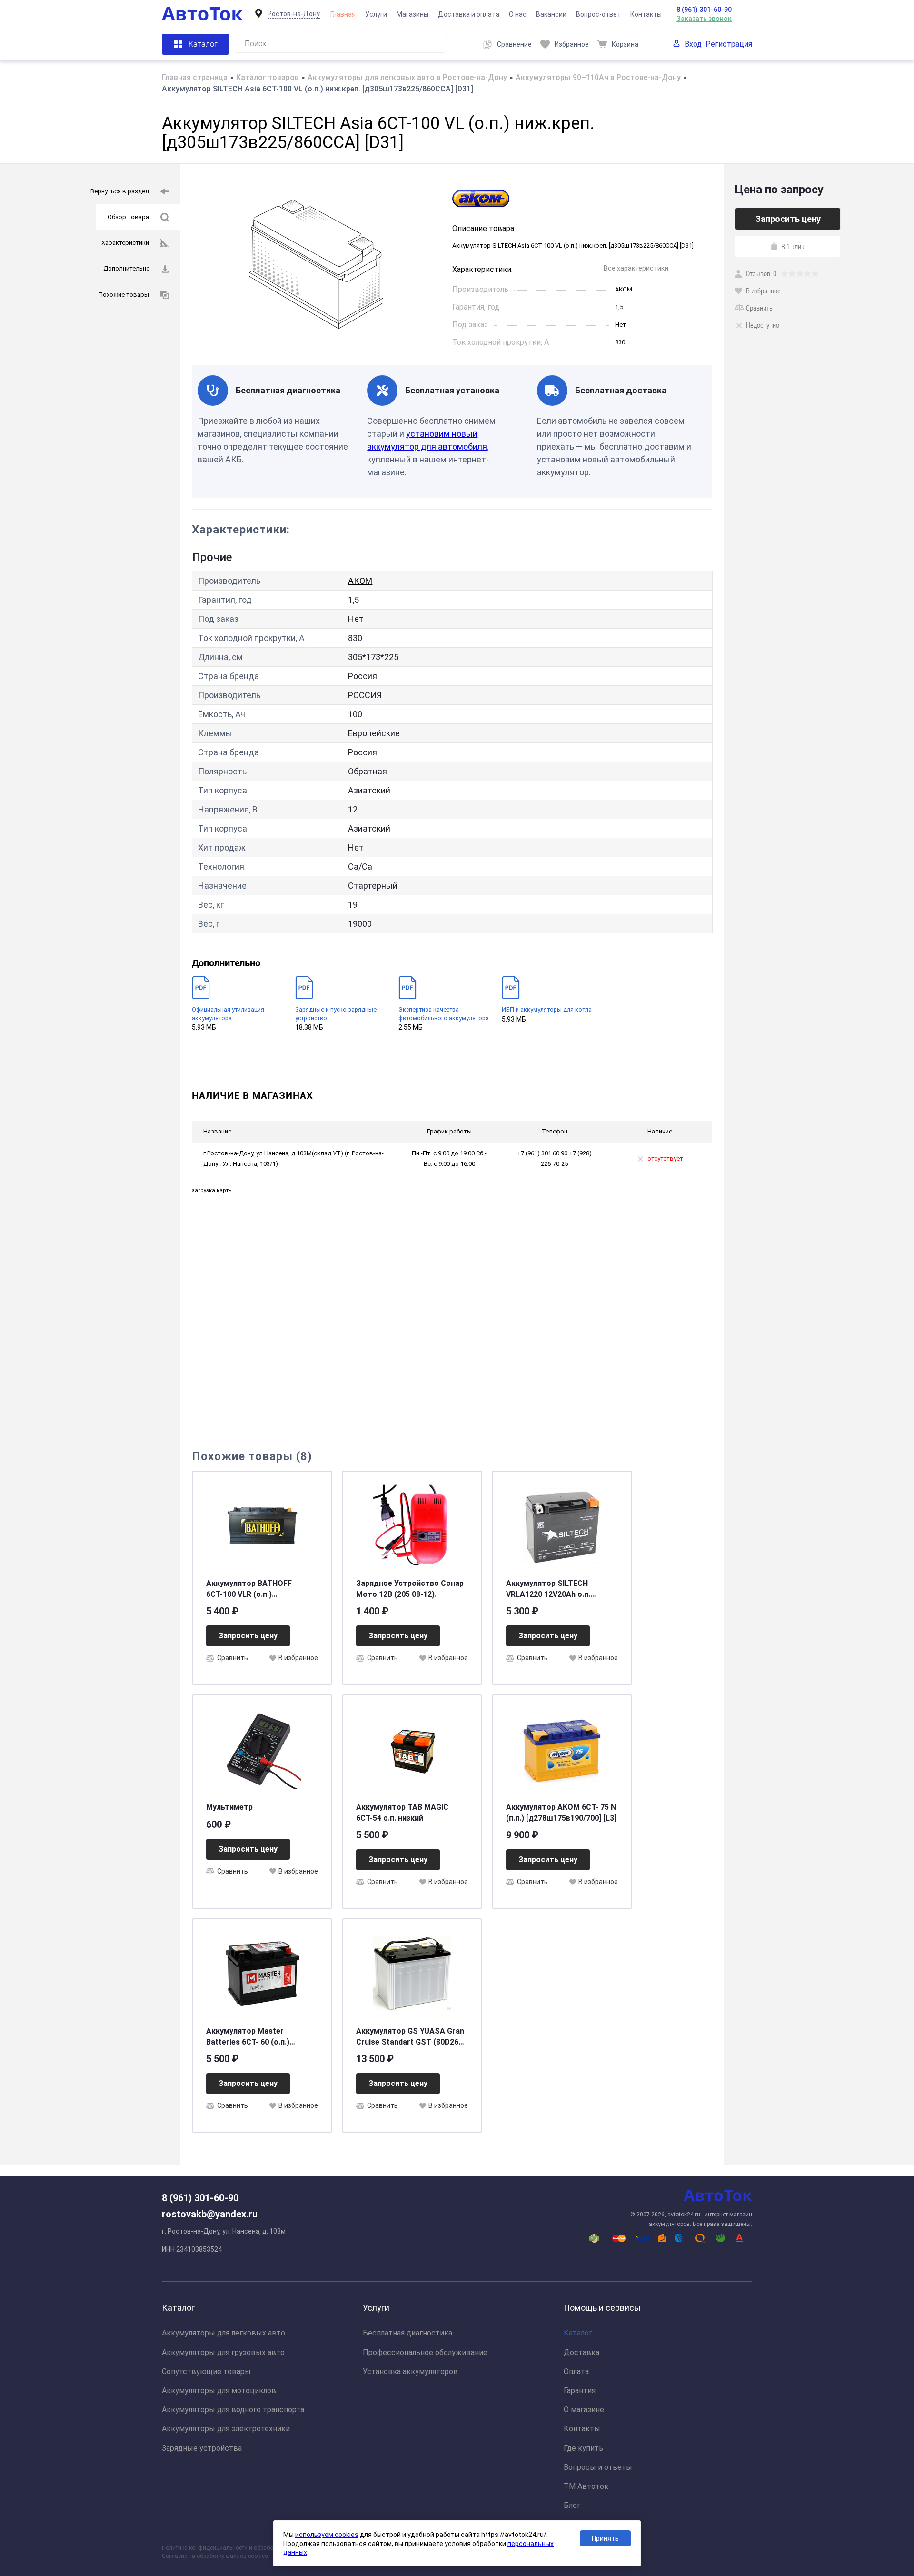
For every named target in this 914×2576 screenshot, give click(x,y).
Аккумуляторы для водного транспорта (233, 2410)
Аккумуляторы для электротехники (226, 2429)
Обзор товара (128, 217)
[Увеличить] (316, 264)
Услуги (376, 14)
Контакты (646, 14)
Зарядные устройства (202, 2448)
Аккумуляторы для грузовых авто (223, 2352)
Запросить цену (248, 1636)
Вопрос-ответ (598, 14)
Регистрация (729, 44)
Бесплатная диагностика (407, 2333)
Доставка (581, 2352)
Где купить (583, 2448)
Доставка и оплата (469, 14)
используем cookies (327, 2535)
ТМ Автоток (586, 2486)
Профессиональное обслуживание (425, 2352)
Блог (572, 2505)
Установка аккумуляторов (410, 2371)
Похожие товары (124, 295)
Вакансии (551, 14)
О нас (518, 14)
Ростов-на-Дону (294, 14)
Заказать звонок (704, 19)
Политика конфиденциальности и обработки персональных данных (253, 2548)
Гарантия (580, 2391)
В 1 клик (793, 246)
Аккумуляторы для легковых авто (224, 2333)
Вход (693, 44)
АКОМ (624, 289)
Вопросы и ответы (598, 2467)
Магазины (412, 14)
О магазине (584, 2410)
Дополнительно (127, 268)
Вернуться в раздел (120, 191)
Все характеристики (636, 268)
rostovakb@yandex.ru (210, 2214)
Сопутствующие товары (206, 2371)
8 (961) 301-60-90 (704, 10)
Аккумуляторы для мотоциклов (219, 2391)
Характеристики (125, 243)
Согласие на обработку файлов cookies (215, 2556)
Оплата (576, 2371)
